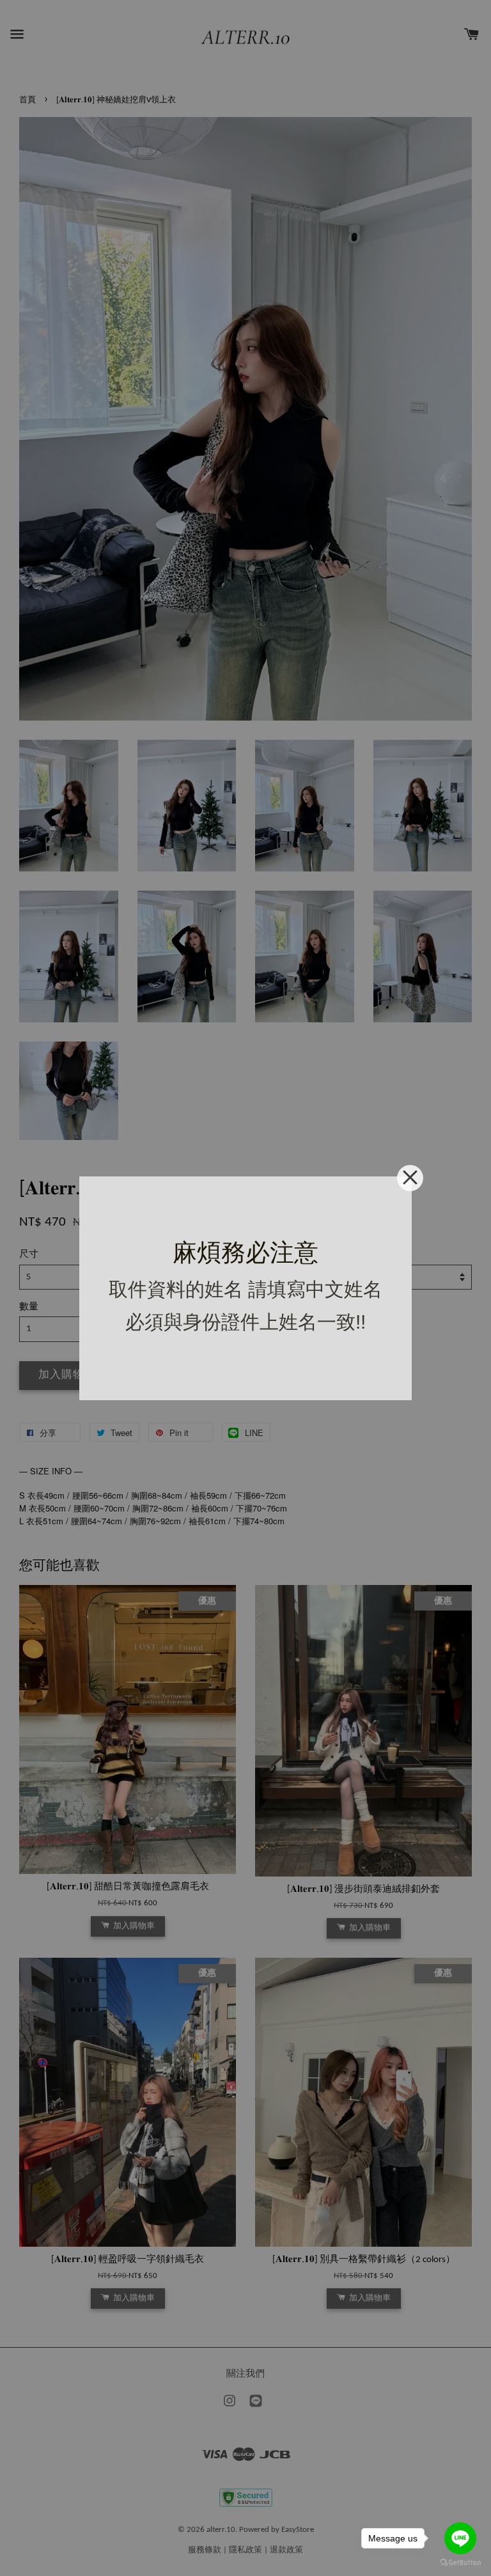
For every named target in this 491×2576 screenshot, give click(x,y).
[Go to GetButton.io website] (460, 2563)
